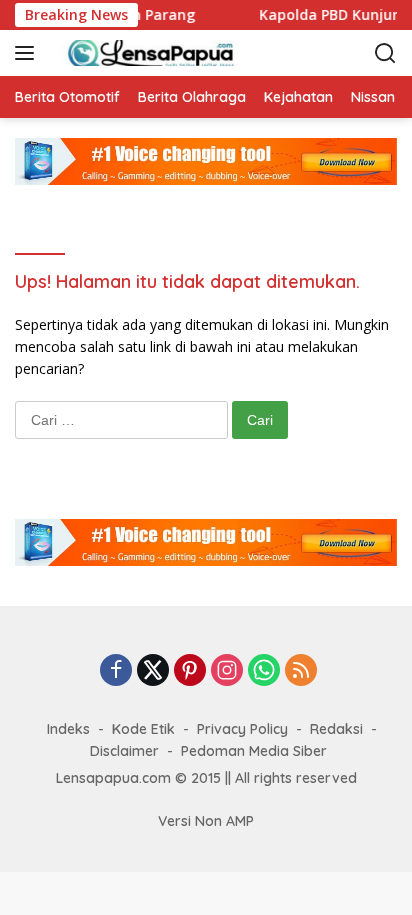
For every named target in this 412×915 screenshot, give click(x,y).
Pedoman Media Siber (254, 751)
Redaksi (336, 729)
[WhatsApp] (264, 671)
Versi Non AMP (206, 821)
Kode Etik (143, 729)
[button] (28, 53)
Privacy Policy (242, 729)
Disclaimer (124, 751)
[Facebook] (116, 671)
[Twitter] (153, 671)
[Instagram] (227, 671)
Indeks (68, 729)
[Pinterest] (190, 671)
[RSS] (301, 671)
